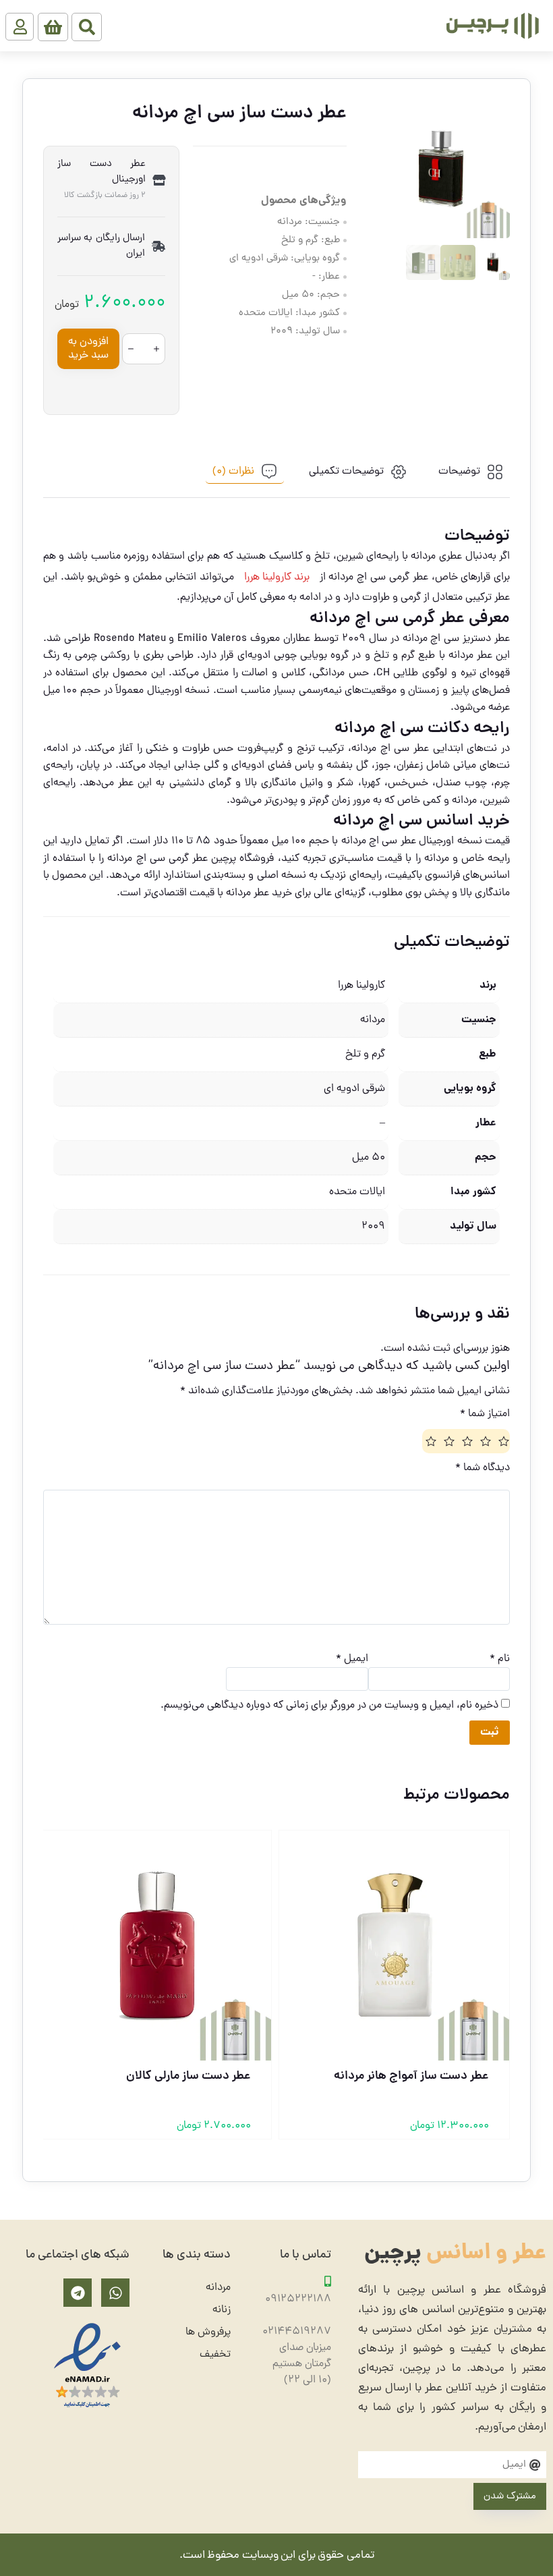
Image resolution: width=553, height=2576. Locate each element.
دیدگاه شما (483, 1468)
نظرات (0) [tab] (233, 472)
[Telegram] (78, 2293)
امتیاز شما (485, 1414)
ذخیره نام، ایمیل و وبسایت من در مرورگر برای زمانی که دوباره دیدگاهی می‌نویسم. (329, 1706)
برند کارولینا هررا (277, 578)
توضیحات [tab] (459, 472)
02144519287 (297, 2332)
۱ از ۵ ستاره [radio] (502, 1441)
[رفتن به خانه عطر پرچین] (492, 26)
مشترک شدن (510, 2497)
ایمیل (352, 1659)
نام (500, 1659)
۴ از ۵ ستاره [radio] (448, 1441)
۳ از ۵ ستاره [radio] (466, 1441)
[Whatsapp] (115, 2293)
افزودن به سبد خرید (88, 349)
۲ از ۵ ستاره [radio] (484, 1441)
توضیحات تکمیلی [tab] (346, 472)
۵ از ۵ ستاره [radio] (430, 1441)
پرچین (455, 2254)
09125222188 (298, 2299)
